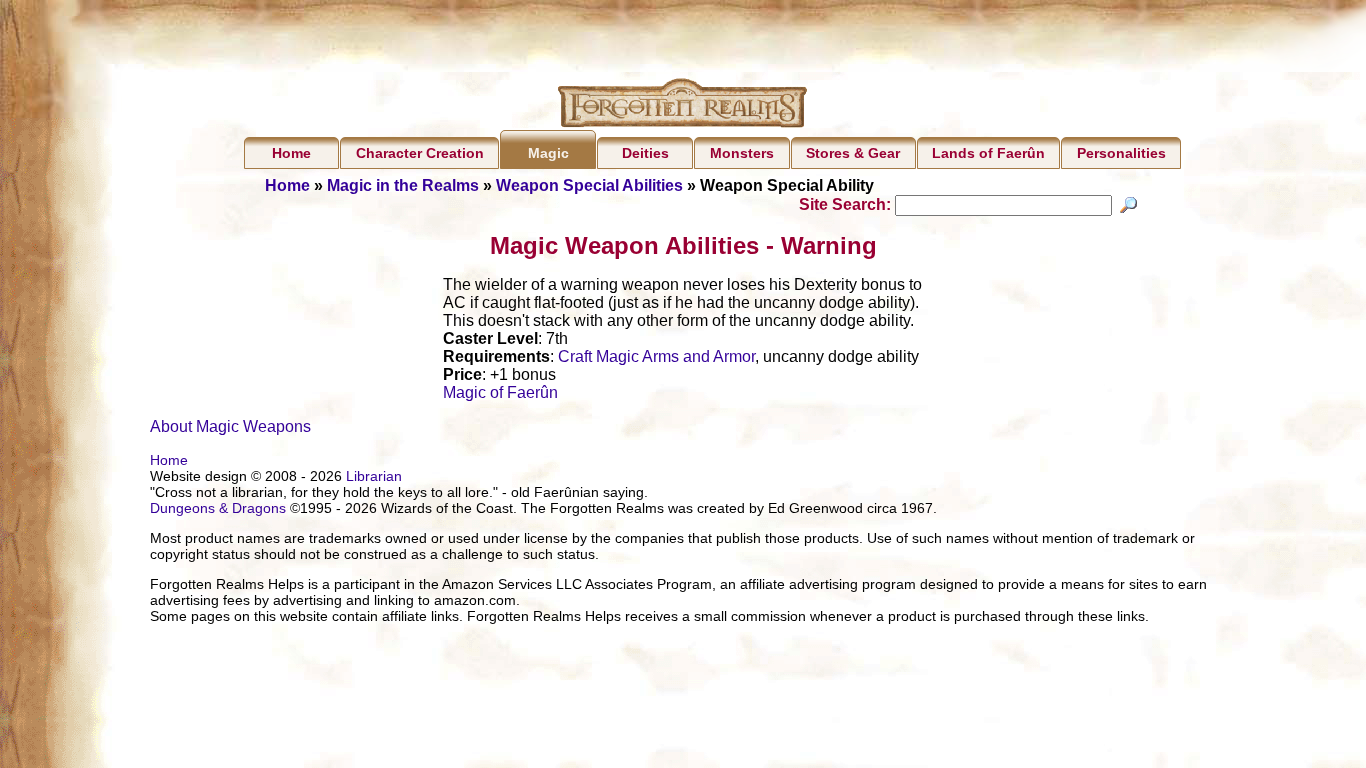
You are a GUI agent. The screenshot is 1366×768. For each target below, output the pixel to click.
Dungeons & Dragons (218, 508)
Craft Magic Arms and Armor (656, 356)
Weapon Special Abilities (589, 185)
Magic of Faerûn (500, 392)
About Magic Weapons (230, 426)
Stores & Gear (853, 153)
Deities (645, 153)
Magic (548, 153)
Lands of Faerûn (988, 153)
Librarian (374, 476)
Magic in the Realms (403, 185)
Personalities (1121, 153)
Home (291, 153)
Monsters (742, 153)
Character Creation (420, 153)
